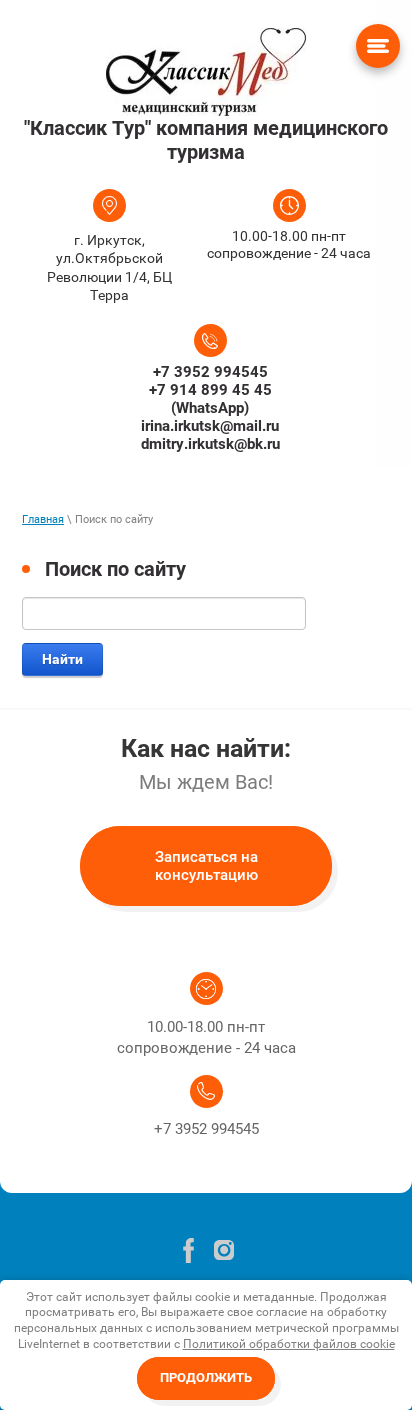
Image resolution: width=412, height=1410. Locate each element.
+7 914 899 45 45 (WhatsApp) (210, 399)
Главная (43, 519)
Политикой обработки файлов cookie (289, 1344)
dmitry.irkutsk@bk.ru (210, 444)
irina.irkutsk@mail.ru (210, 426)
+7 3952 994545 (210, 372)
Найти (62, 659)
